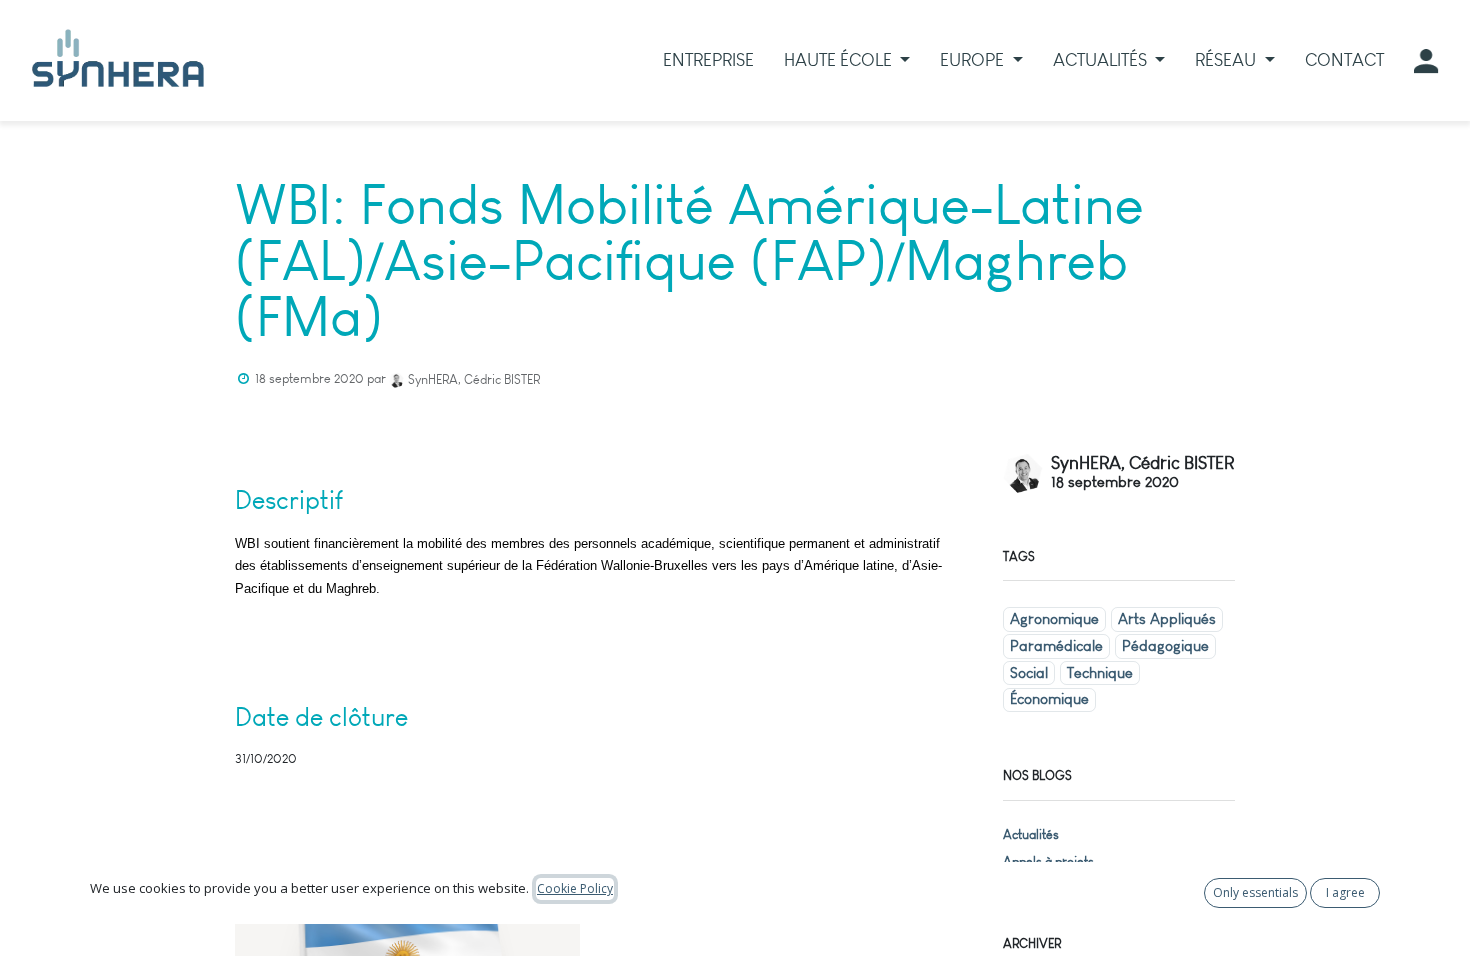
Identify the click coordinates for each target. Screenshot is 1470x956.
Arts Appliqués (1167, 619)
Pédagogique (1165, 646)
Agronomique (1054, 619)
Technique (1100, 673)
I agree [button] (1345, 892)
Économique (1049, 699)
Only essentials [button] (1255, 892)
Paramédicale (1056, 646)
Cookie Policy (575, 888)
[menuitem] (708, 60)
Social (1029, 673)
